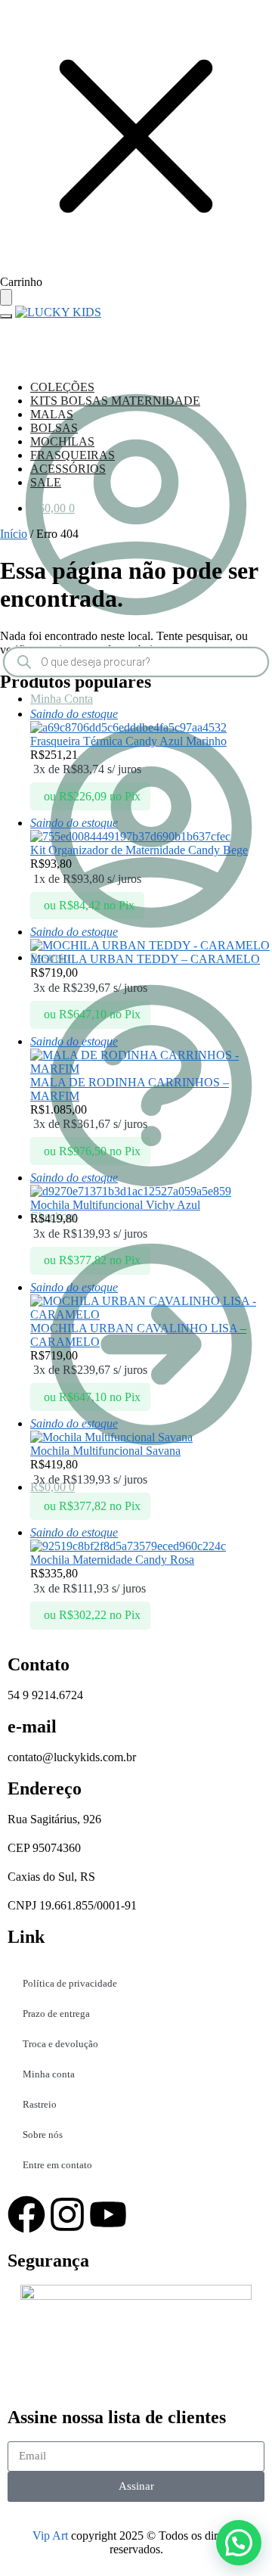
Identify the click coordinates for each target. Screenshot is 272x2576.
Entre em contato (57, 2165)
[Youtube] (108, 2214)
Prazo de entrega (56, 2014)
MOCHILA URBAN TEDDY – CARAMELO (145, 959)
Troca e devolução (60, 2044)
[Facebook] (26, 2214)
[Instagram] (67, 2214)
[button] (239, 2543)
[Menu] (6, 316)
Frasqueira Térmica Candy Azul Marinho (128, 741)
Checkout (53, 1216)
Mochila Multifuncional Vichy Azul (115, 1205)
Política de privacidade (70, 1983)
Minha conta (49, 2074)
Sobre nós (43, 2135)
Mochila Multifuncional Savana (105, 1451)
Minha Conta (62, 699)
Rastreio (40, 2104)
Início (14, 534)
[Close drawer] (6, 297)
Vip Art (50, 2536)
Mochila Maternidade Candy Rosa (112, 1560)
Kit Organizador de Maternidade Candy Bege (139, 850)
